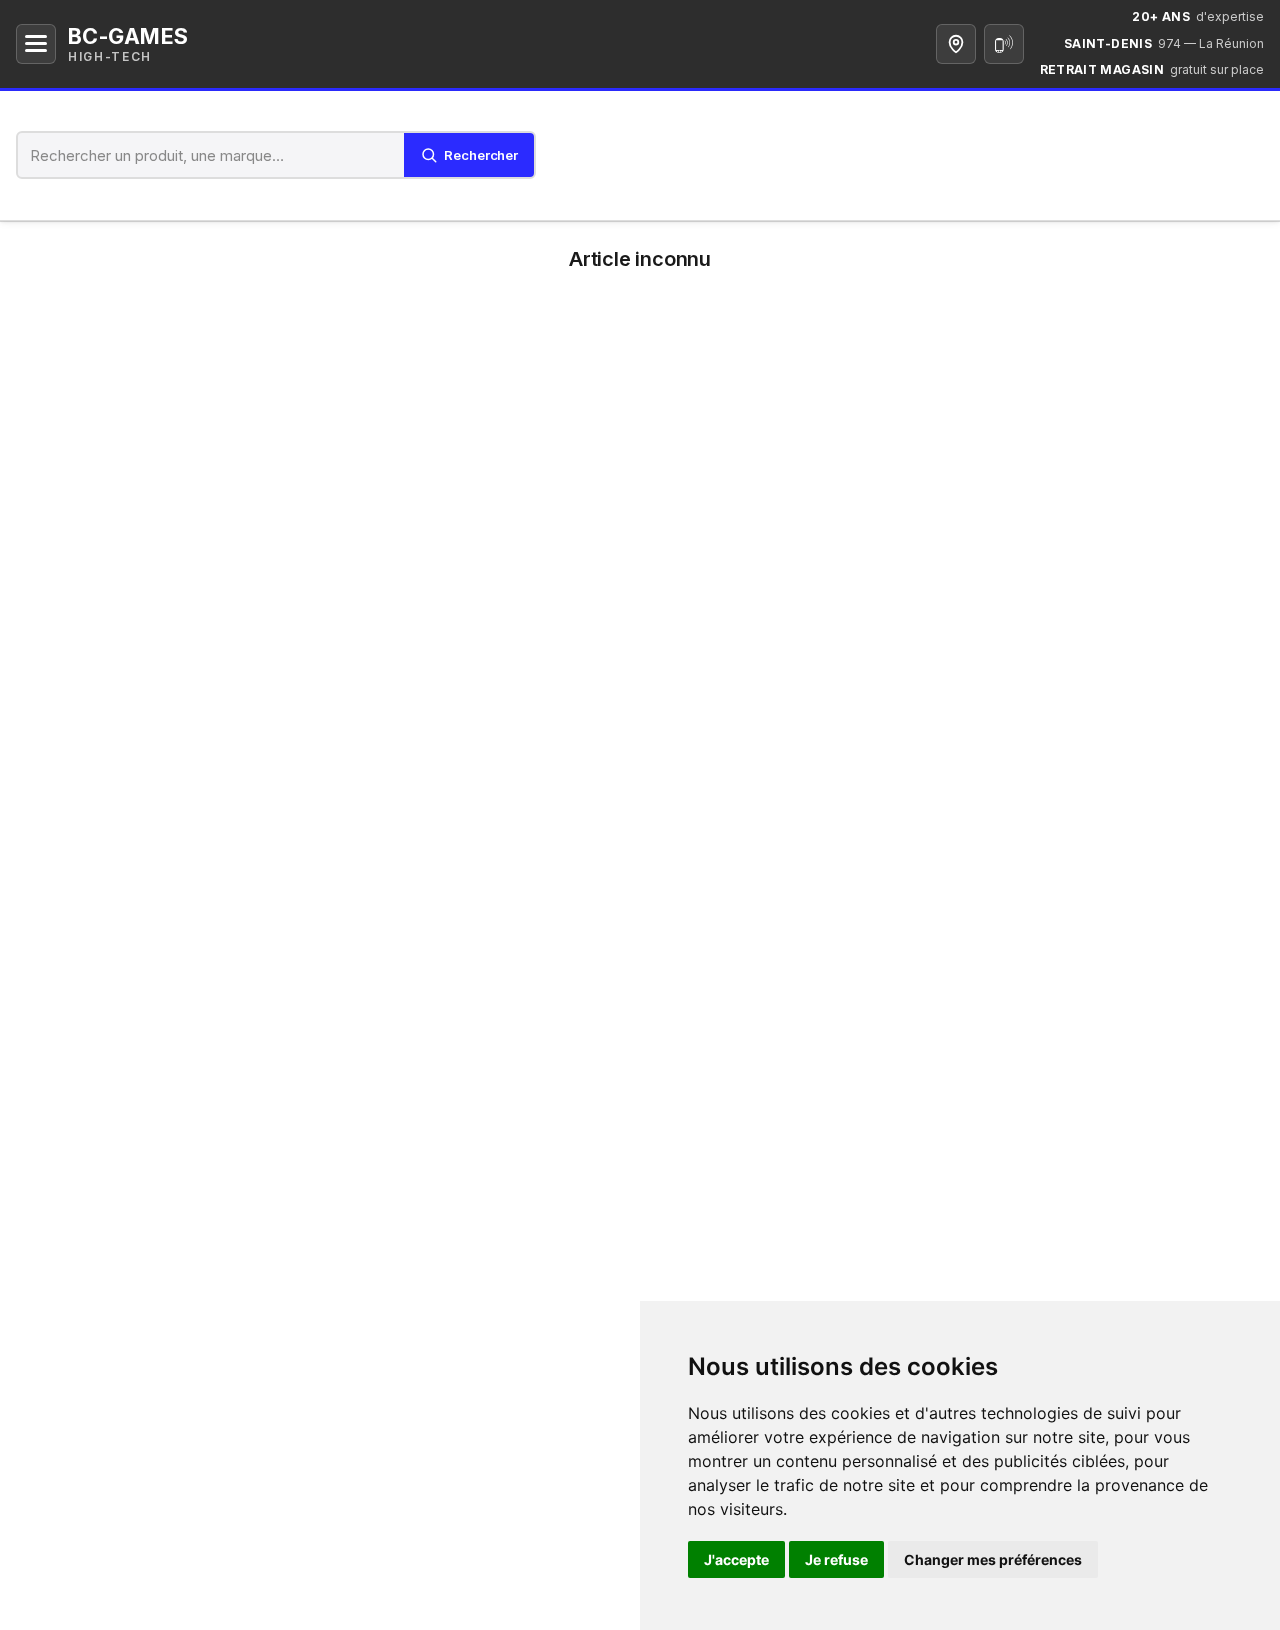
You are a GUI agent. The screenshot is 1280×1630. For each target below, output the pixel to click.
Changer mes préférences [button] (993, 1559)
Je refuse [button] (836, 1559)
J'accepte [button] (736, 1559)
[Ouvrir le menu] (36, 44)
